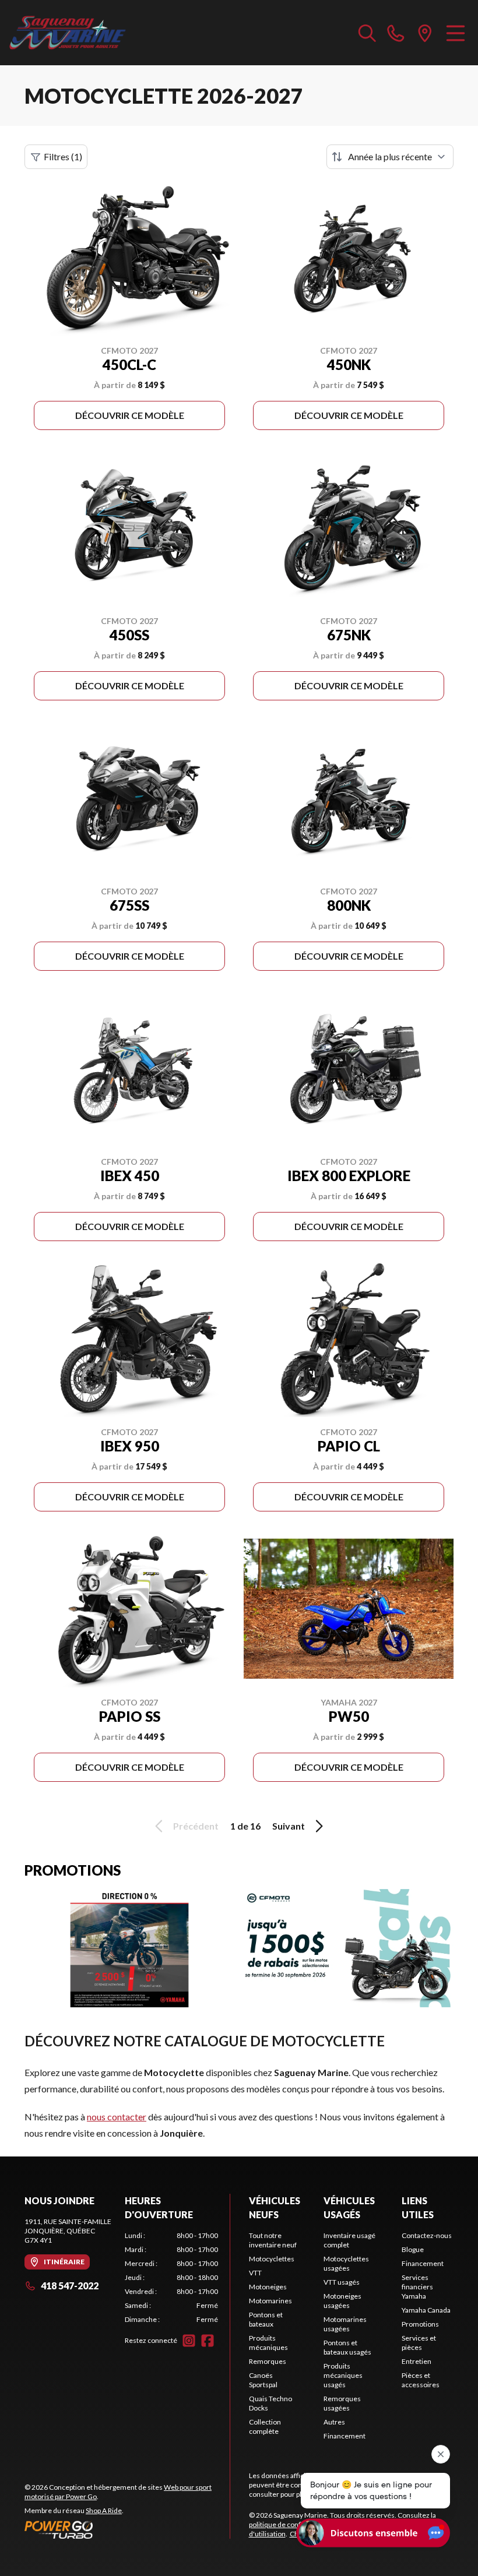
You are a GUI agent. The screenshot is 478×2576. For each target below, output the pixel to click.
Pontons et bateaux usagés (347, 2347)
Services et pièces (419, 2343)
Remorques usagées (342, 2403)
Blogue (413, 2249)
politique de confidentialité (291, 2524)
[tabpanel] (171, 2278)
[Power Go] (127, 2529)
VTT (255, 2273)
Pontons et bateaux (266, 2319)
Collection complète (265, 2427)
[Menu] (456, 33)
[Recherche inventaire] (367, 33)
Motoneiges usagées (342, 2301)
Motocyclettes (272, 2259)
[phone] (396, 33)
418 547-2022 (70, 2286)
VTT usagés (342, 2282)
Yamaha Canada (426, 2310)
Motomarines (270, 2301)
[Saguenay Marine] (68, 33)
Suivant (289, 1826)
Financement (345, 2436)
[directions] (425, 33)
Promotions (420, 2324)
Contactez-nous (427, 2235)
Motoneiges (268, 2287)
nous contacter (117, 2117)
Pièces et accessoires (421, 2380)
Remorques (268, 2361)
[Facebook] (208, 2341)
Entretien (417, 2361)
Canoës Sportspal (263, 2380)
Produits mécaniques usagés (343, 2375)
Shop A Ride (104, 2510)
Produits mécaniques (268, 2343)
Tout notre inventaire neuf (273, 2240)
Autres (334, 2422)
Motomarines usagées (345, 2324)
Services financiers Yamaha (417, 2287)
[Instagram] (189, 2341)
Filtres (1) (63, 156)
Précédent (196, 1826)
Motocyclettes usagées (346, 2263)
